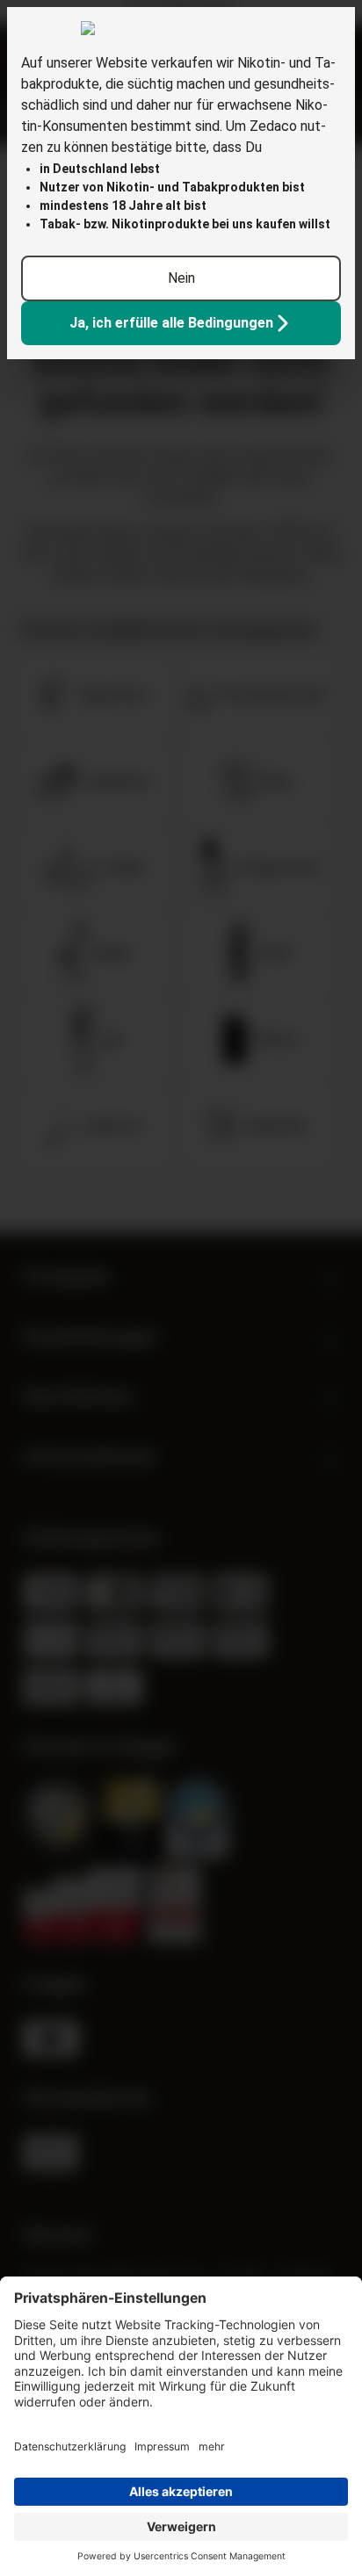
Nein (181, 278)
